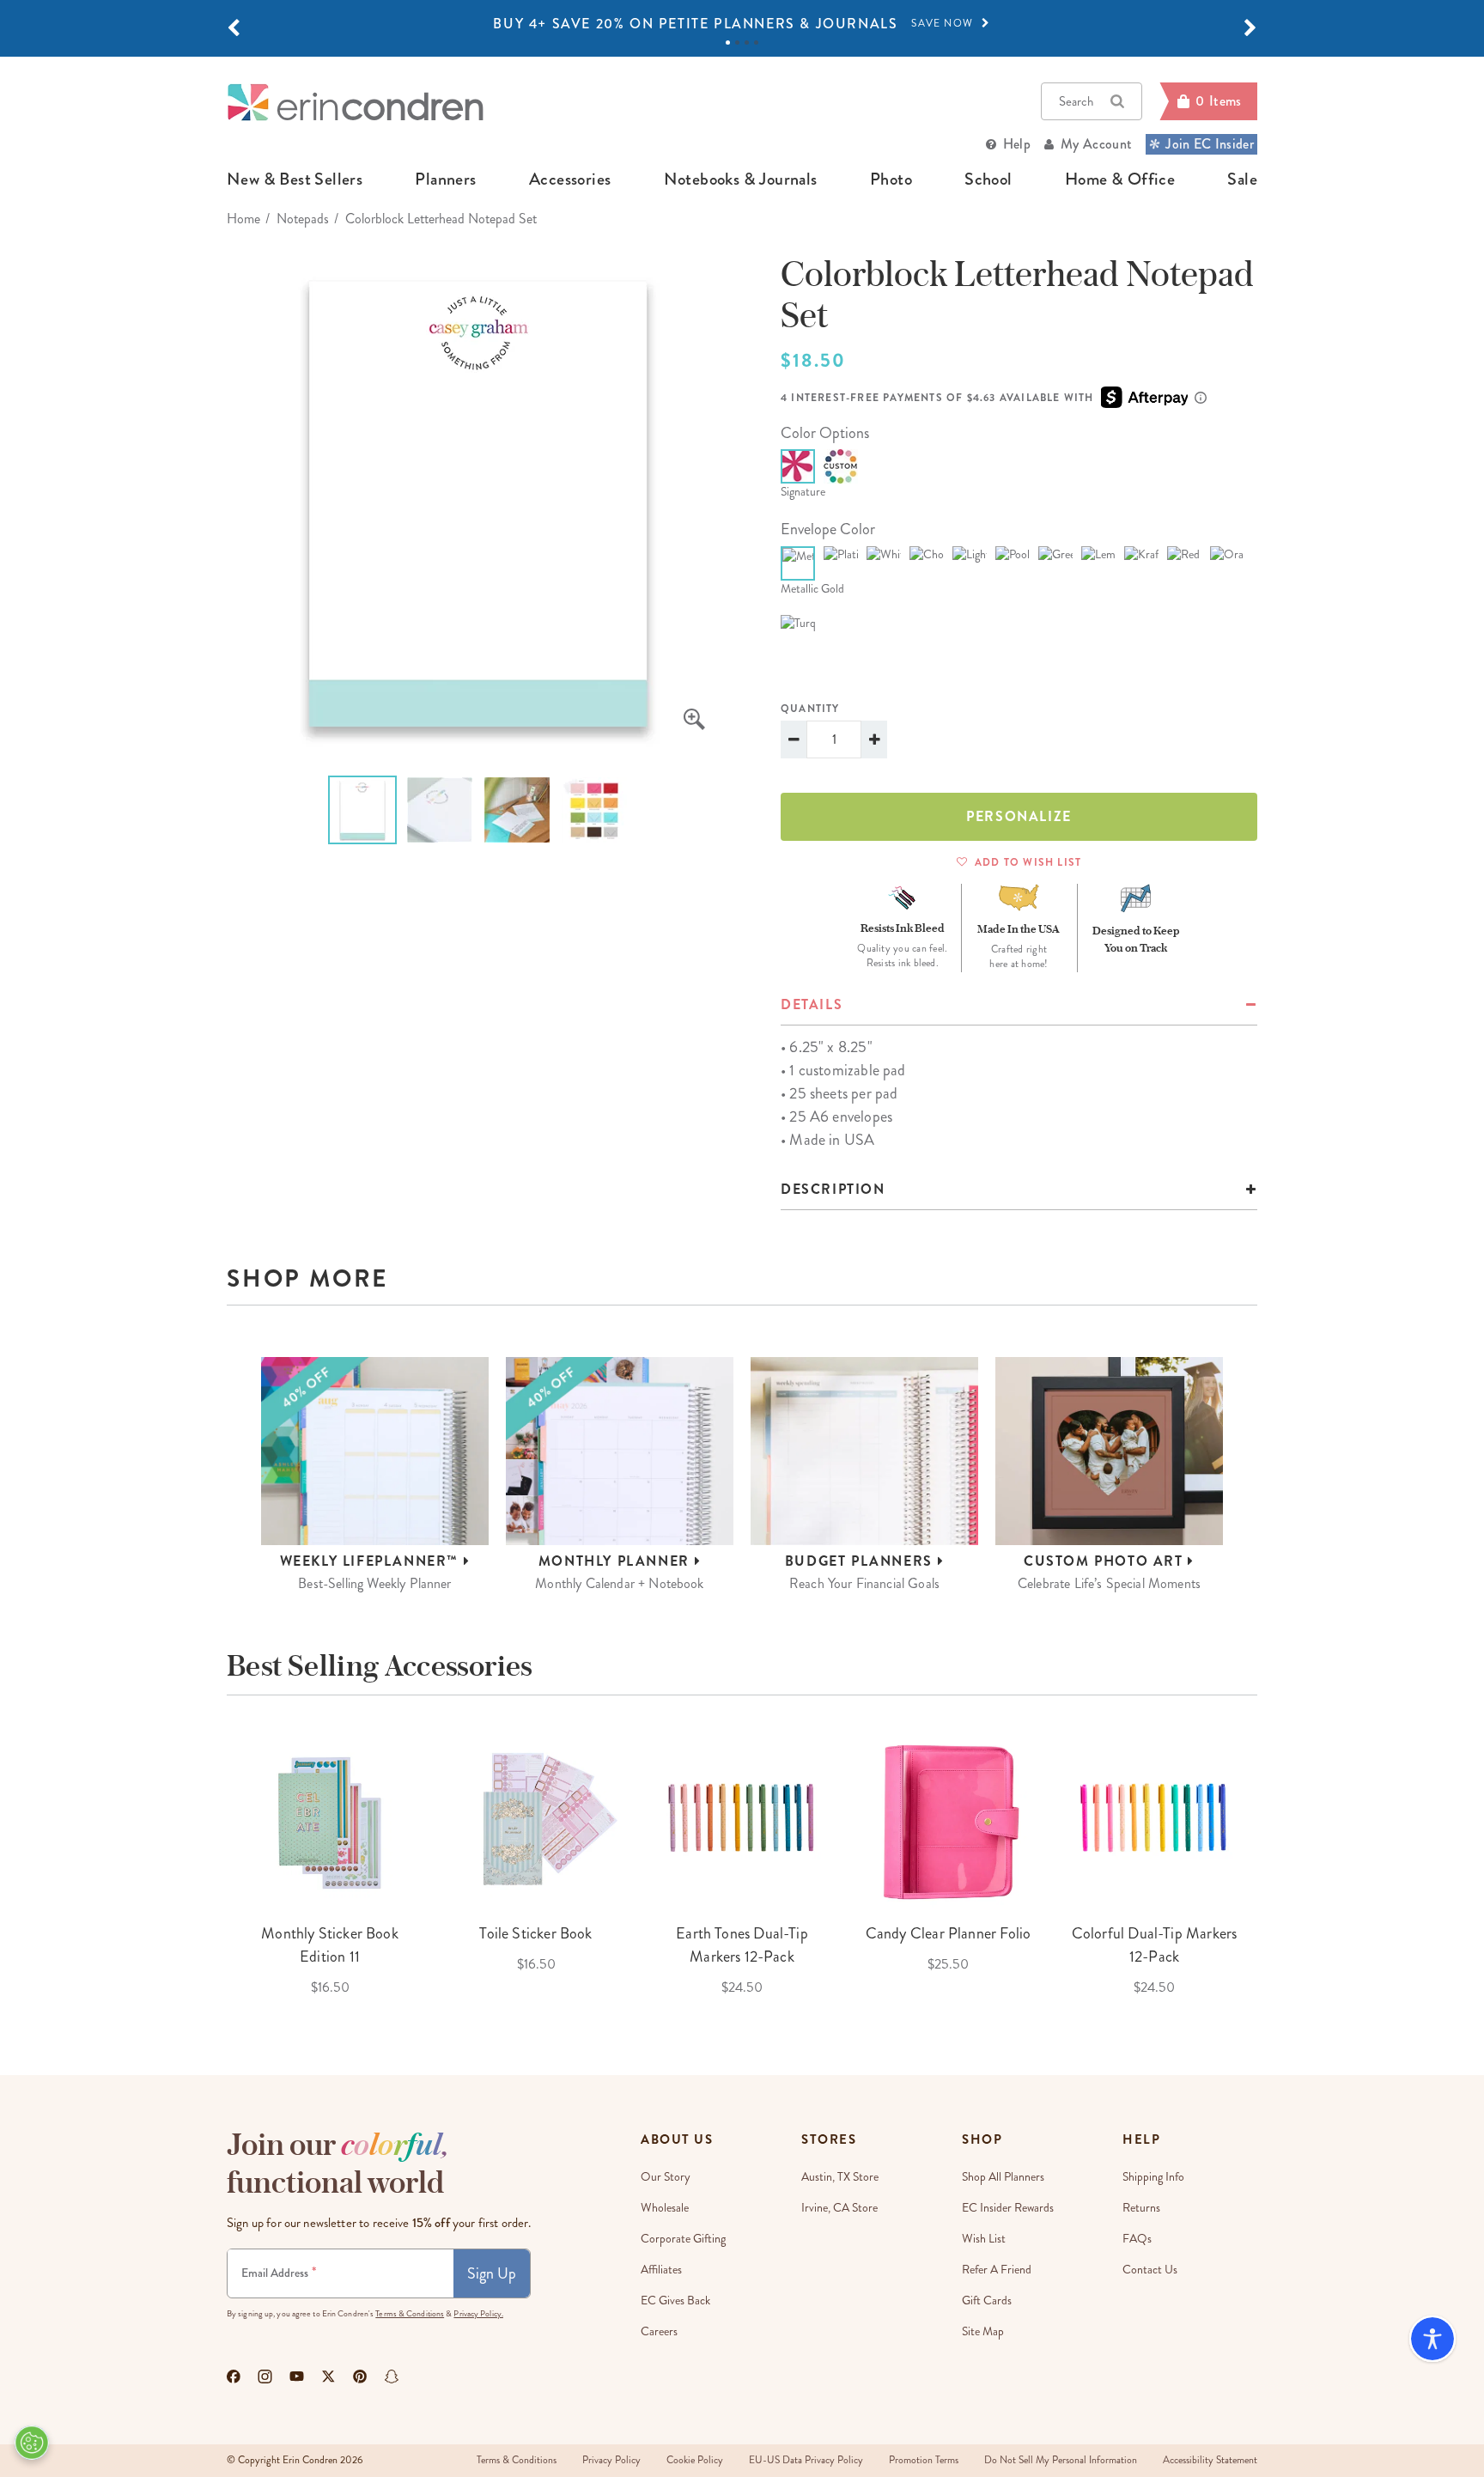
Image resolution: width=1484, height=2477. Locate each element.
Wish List (984, 2239)
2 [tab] (737, 43)
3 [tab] (747, 43)
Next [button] (1270, 1864)
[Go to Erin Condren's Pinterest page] (360, 2377)
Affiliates (661, 2270)
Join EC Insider (1210, 144)
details (812, 1004)
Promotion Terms (924, 2460)
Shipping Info (1153, 2177)
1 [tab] (728, 43)
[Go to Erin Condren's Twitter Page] (328, 2377)
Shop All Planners (1003, 2177)
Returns (1141, 2208)
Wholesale (665, 2208)
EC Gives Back (675, 2301)
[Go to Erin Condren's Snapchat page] (392, 2377)
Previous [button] (214, 1864)
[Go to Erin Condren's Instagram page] (265, 2377)
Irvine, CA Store (839, 2208)
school (988, 180)
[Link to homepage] (356, 102)
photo (891, 180)
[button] (234, 28)
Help (1017, 144)
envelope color (828, 529)
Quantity (810, 709)
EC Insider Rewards (1008, 2208)
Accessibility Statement (1210, 2460)
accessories (570, 180)
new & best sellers (295, 180)
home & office (1120, 180)
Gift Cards (987, 2301)
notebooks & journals (741, 180)
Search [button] (1076, 101)
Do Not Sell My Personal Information (1061, 2460)
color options (825, 433)
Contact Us (1150, 2270)
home (243, 219)
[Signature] (798, 466)
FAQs (1137, 2239)
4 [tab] (756, 43)
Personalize (1019, 816)
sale (1242, 180)
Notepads (303, 219)
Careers (659, 2331)
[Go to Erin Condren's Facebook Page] (234, 2377)
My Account (1096, 144)
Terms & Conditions (410, 2314)
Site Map (983, 2331)
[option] (742, 24)
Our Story (666, 2177)
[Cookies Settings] (32, 2443)
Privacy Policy (611, 2460)
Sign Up (492, 2273)
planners (445, 180)
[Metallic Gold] (798, 563)
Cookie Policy (695, 2460)
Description (833, 1189)
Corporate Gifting (683, 2239)
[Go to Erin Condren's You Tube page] (297, 2377)
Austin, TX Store (840, 2177)
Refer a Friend (997, 2270)
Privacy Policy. (478, 2314)
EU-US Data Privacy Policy (806, 2460)
